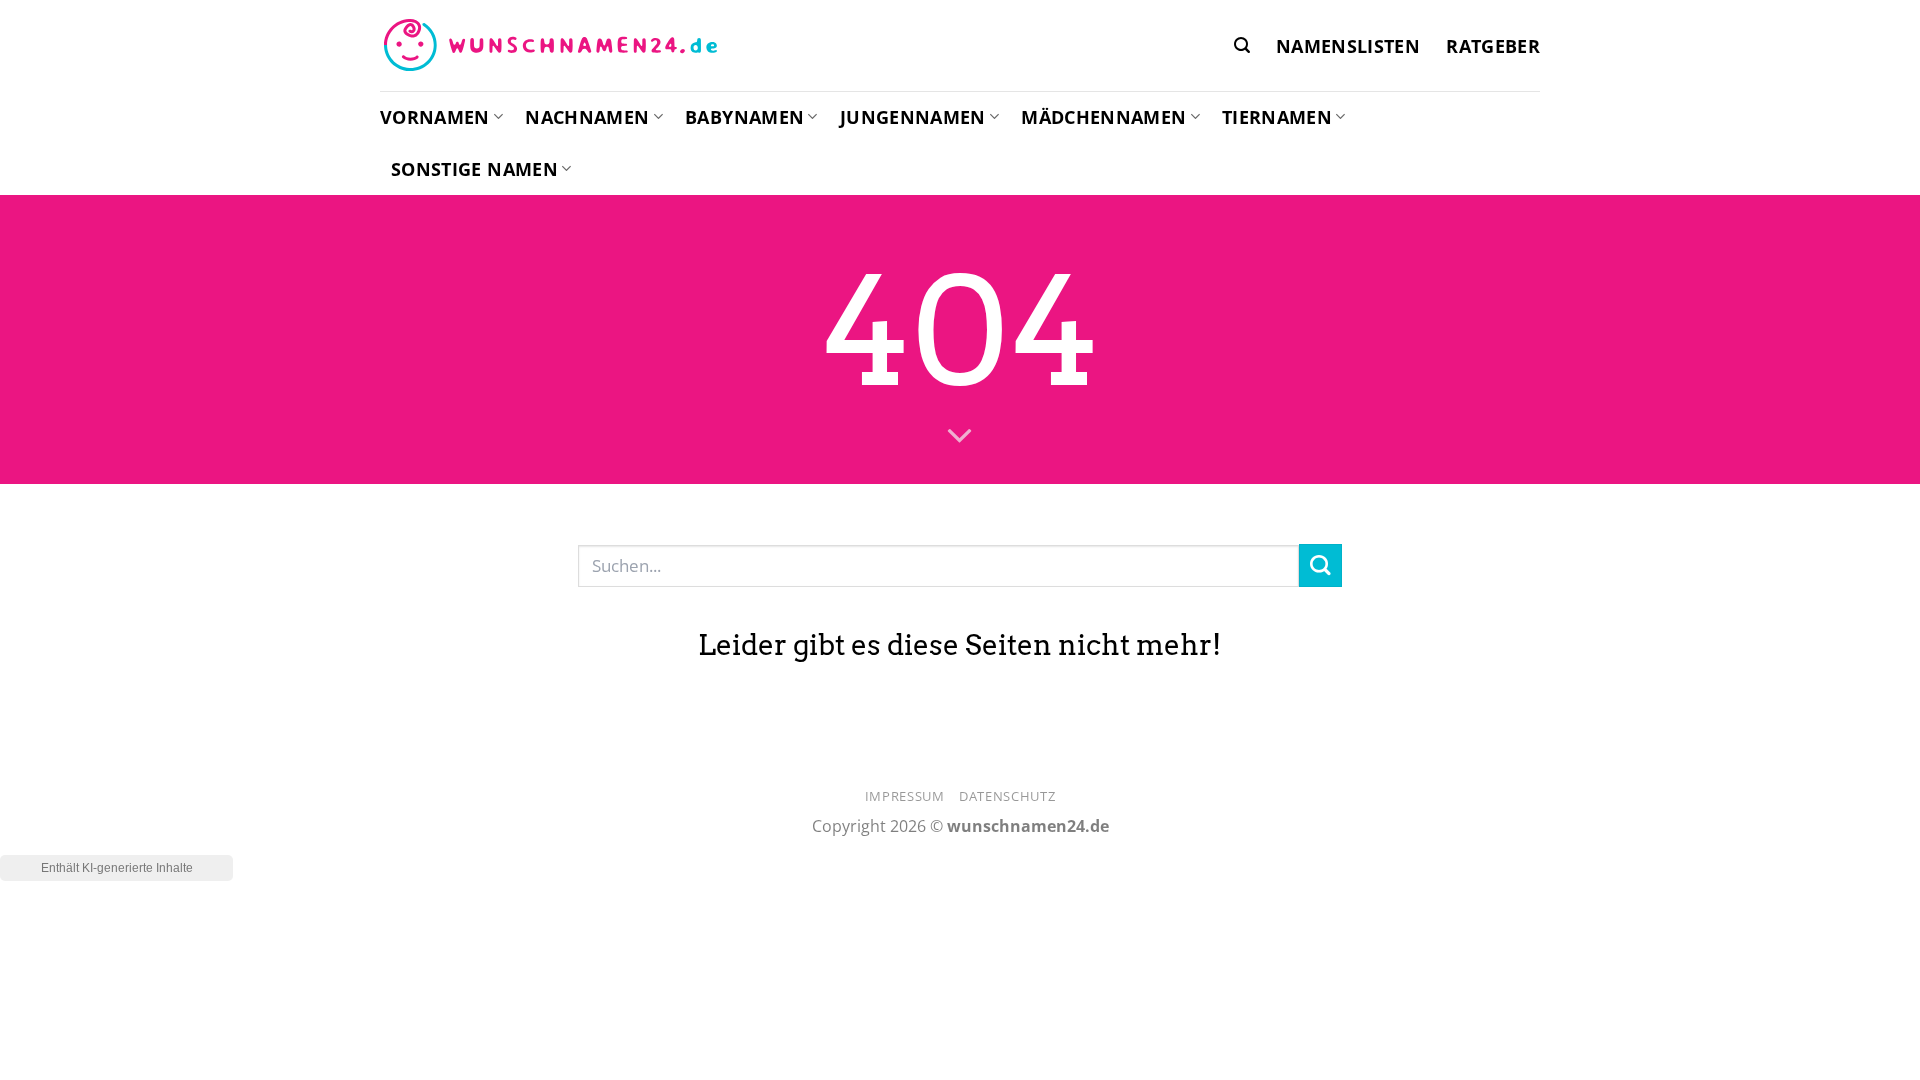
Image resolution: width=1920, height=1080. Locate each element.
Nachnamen (587, 117)
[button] (1242, 45)
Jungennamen (913, 117)
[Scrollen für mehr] (960, 437)
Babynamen (744, 117)
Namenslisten (1348, 46)
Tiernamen (1277, 117)
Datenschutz (1007, 796)
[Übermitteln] (1320, 565)
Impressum (905, 796)
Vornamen (435, 117)
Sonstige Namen (474, 169)
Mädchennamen (1103, 117)
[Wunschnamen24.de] (550, 46)
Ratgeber (1493, 46)
